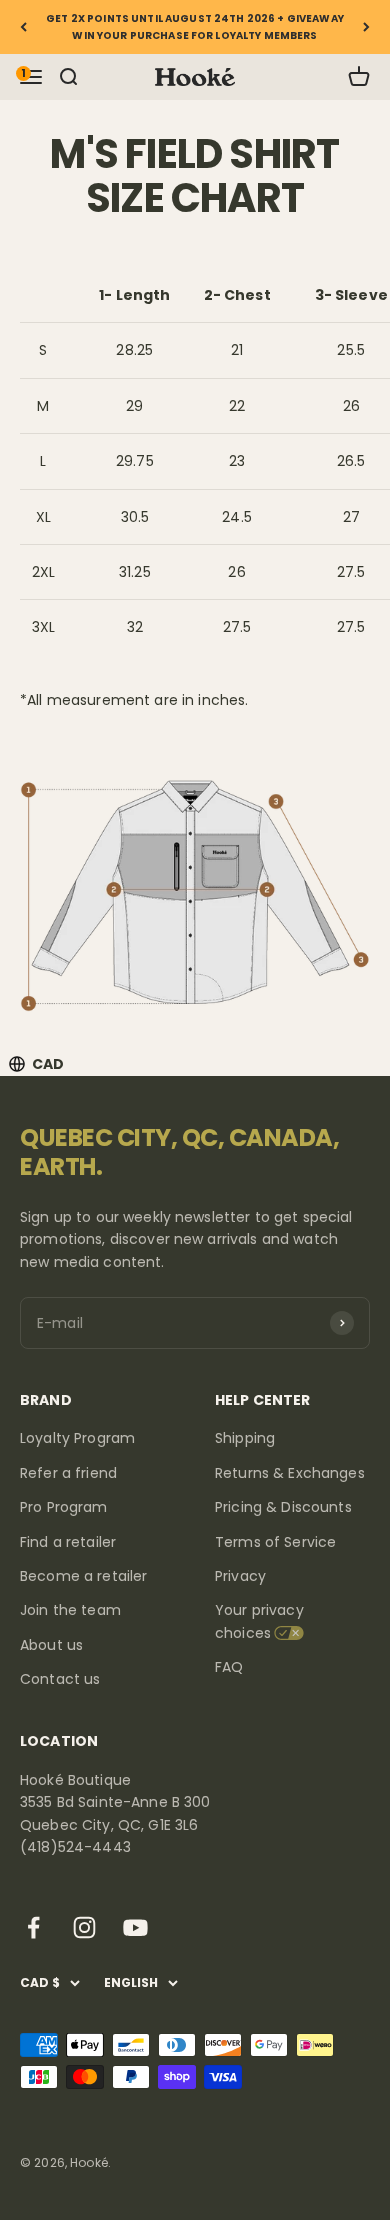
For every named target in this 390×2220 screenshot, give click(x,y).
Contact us (60, 1679)
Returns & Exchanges (290, 1473)
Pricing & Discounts (283, 1507)
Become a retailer (83, 1576)
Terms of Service (275, 1542)
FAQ (229, 1667)
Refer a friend (68, 1473)
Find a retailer (68, 1542)
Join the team (70, 1610)
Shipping (245, 1438)
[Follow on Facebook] (33, 1927)
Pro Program (64, 1507)
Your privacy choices (259, 1621)
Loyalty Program (77, 1438)
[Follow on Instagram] (84, 1927)
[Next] (366, 27)
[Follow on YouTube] (135, 1927)
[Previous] (23, 27)
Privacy (240, 1576)
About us (51, 1645)
